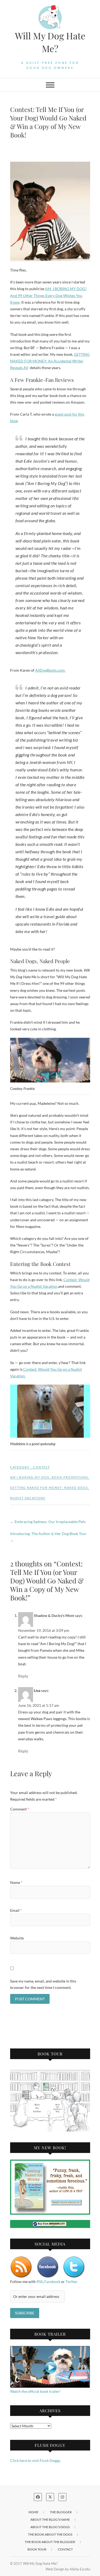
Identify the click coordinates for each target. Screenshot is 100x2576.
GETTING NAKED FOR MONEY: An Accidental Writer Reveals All (50, 361)
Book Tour (37, 2549)
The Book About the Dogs (50, 2534)
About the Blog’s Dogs (50, 2527)
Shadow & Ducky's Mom (54, 1615)
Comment (20, 1809)
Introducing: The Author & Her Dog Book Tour (48, 1537)
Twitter (72, 2282)
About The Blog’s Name (50, 2519)
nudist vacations (28, 1498)
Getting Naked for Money (36, 1488)
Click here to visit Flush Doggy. (35, 2460)
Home (33, 2512)
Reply (23, 1676)
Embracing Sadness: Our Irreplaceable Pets (48, 1522)
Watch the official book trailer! (35, 2391)
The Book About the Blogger (50, 2542)
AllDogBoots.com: (50, 670)
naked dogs (76, 1488)
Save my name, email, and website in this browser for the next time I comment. (43, 1984)
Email (16, 1910)
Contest (41, 1467)
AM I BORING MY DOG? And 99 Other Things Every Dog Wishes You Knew (48, 295)
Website (17, 1938)
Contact (65, 2549)
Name (16, 1882)
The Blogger (61, 2512)
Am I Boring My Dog (30, 1477)
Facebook (52, 2282)
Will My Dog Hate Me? (50, 42)
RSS (40, 2282)
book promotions (70, 1477)
